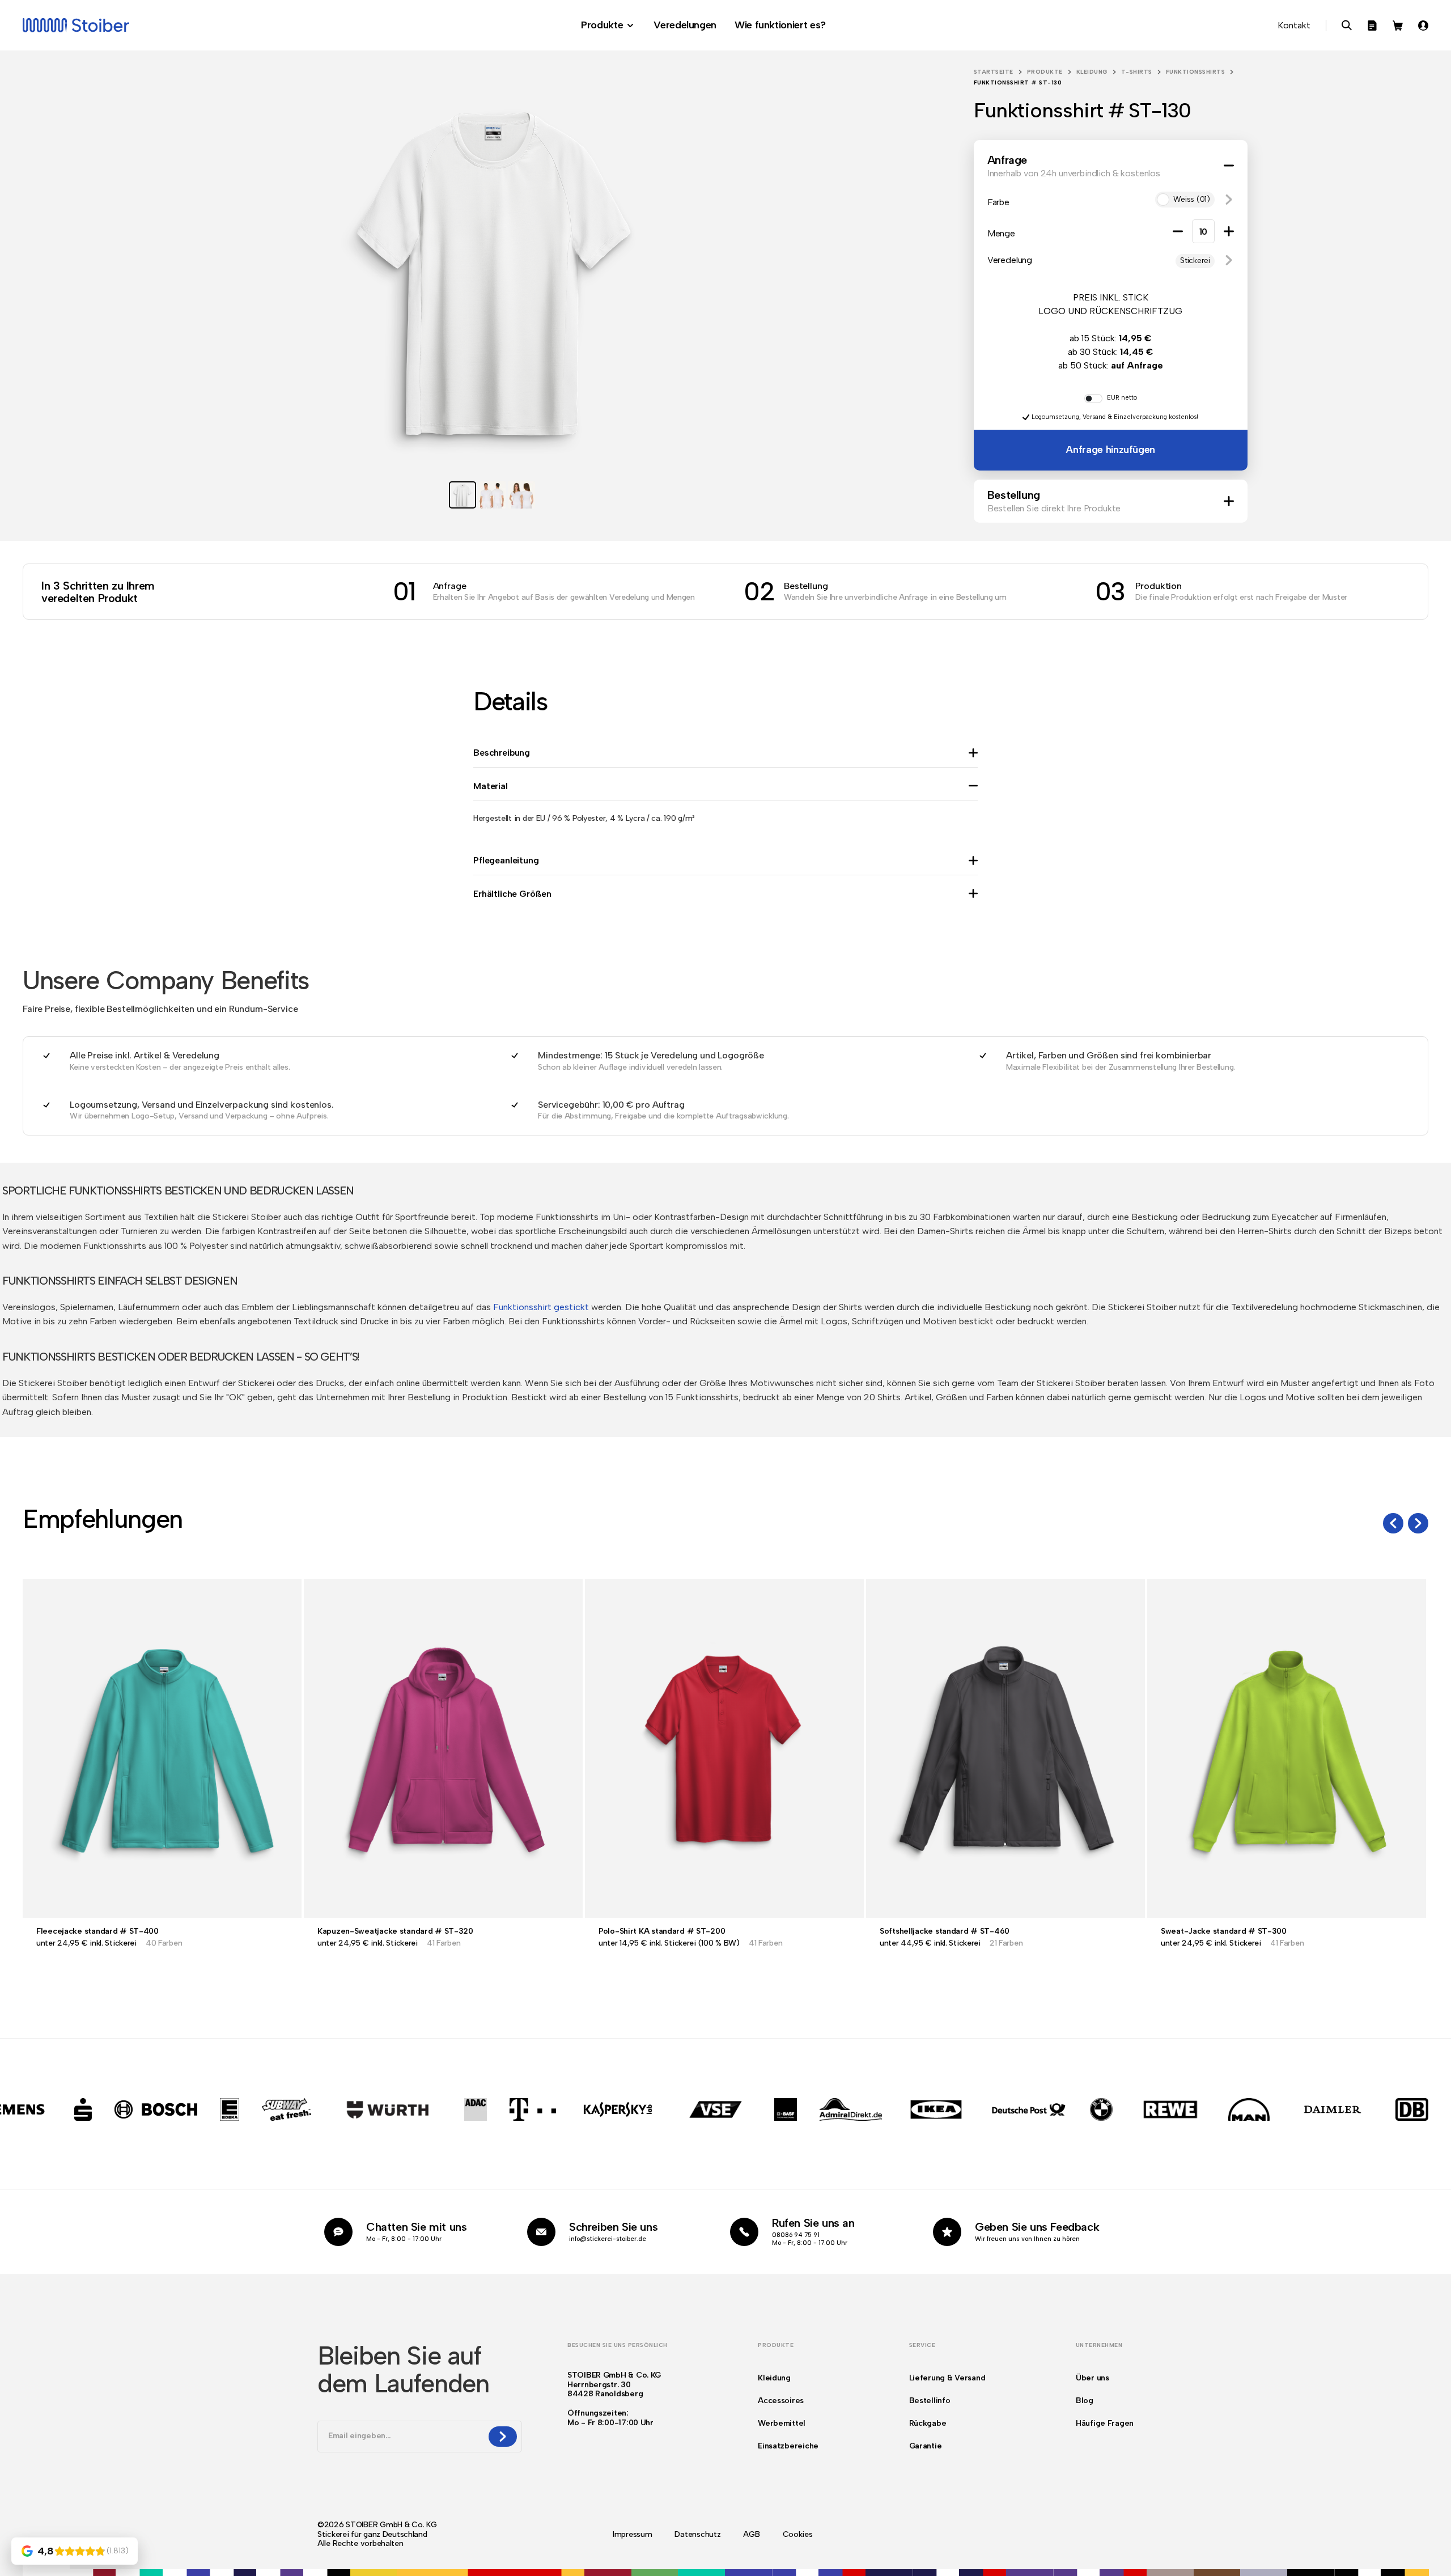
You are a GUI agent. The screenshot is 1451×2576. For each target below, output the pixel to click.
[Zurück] (1393, 1523)
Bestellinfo (930, 2401)
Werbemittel (782, 2423)
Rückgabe (928, 2423)
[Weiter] (1418, 1523)
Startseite (994, 72)
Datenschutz (697, 2535)
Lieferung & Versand (947, 2378)
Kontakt (1294, 25)
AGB (751, 2535)
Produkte (1045, 72)
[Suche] (1347, 26)
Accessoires (781, 2401)
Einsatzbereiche (788, 2446)
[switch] (1093, 399)
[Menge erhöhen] (1229, 231)
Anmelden (1423, 26)
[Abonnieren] (503, 2437)
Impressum (632, 2535)
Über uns (1093, 2378)
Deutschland (405, 2534)
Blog (1085, 2401)
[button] (1229, 200)
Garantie (926, 2446)
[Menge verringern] (1178, 231)
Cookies (798, 2535)
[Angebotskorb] (1372, 26)
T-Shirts (1137, 72)
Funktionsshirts (1196, 72)
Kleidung (1092, 72)
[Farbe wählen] (46, 2569)
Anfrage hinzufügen (1110, 450)
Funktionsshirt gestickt (541, 1307)
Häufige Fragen (1105, 2423)
